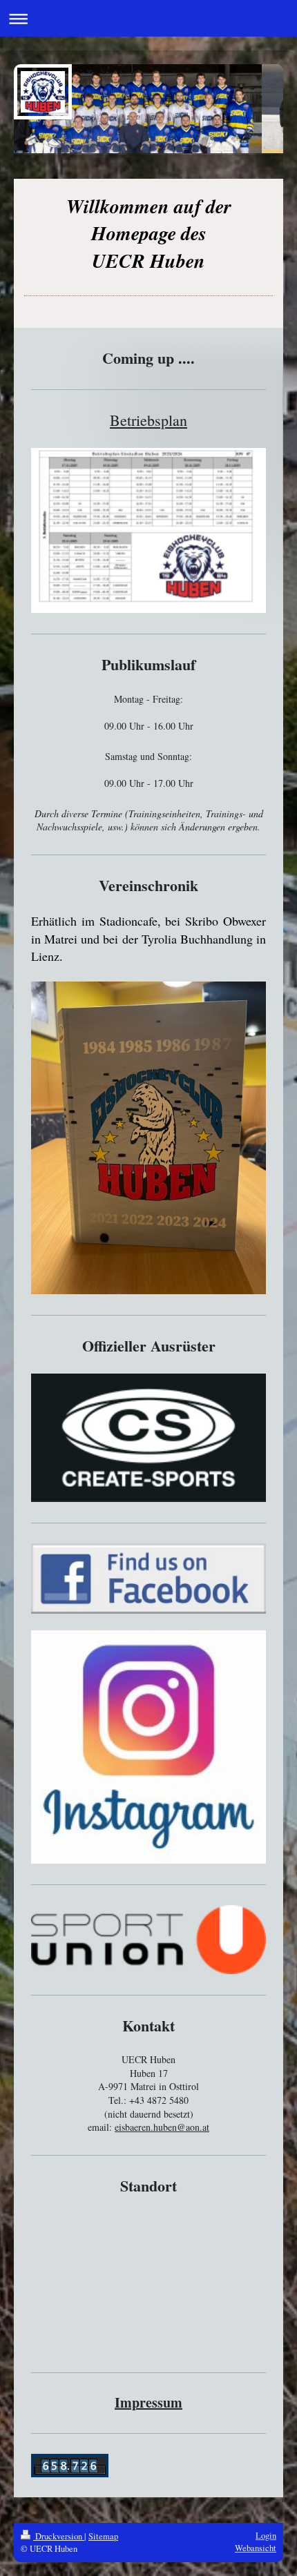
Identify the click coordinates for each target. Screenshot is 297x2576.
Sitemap (103, 2536)
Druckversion (59, 2536)
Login (266, 2536)
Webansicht (256, 2548)
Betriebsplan (148, 420)
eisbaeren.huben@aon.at (162, 2127)
